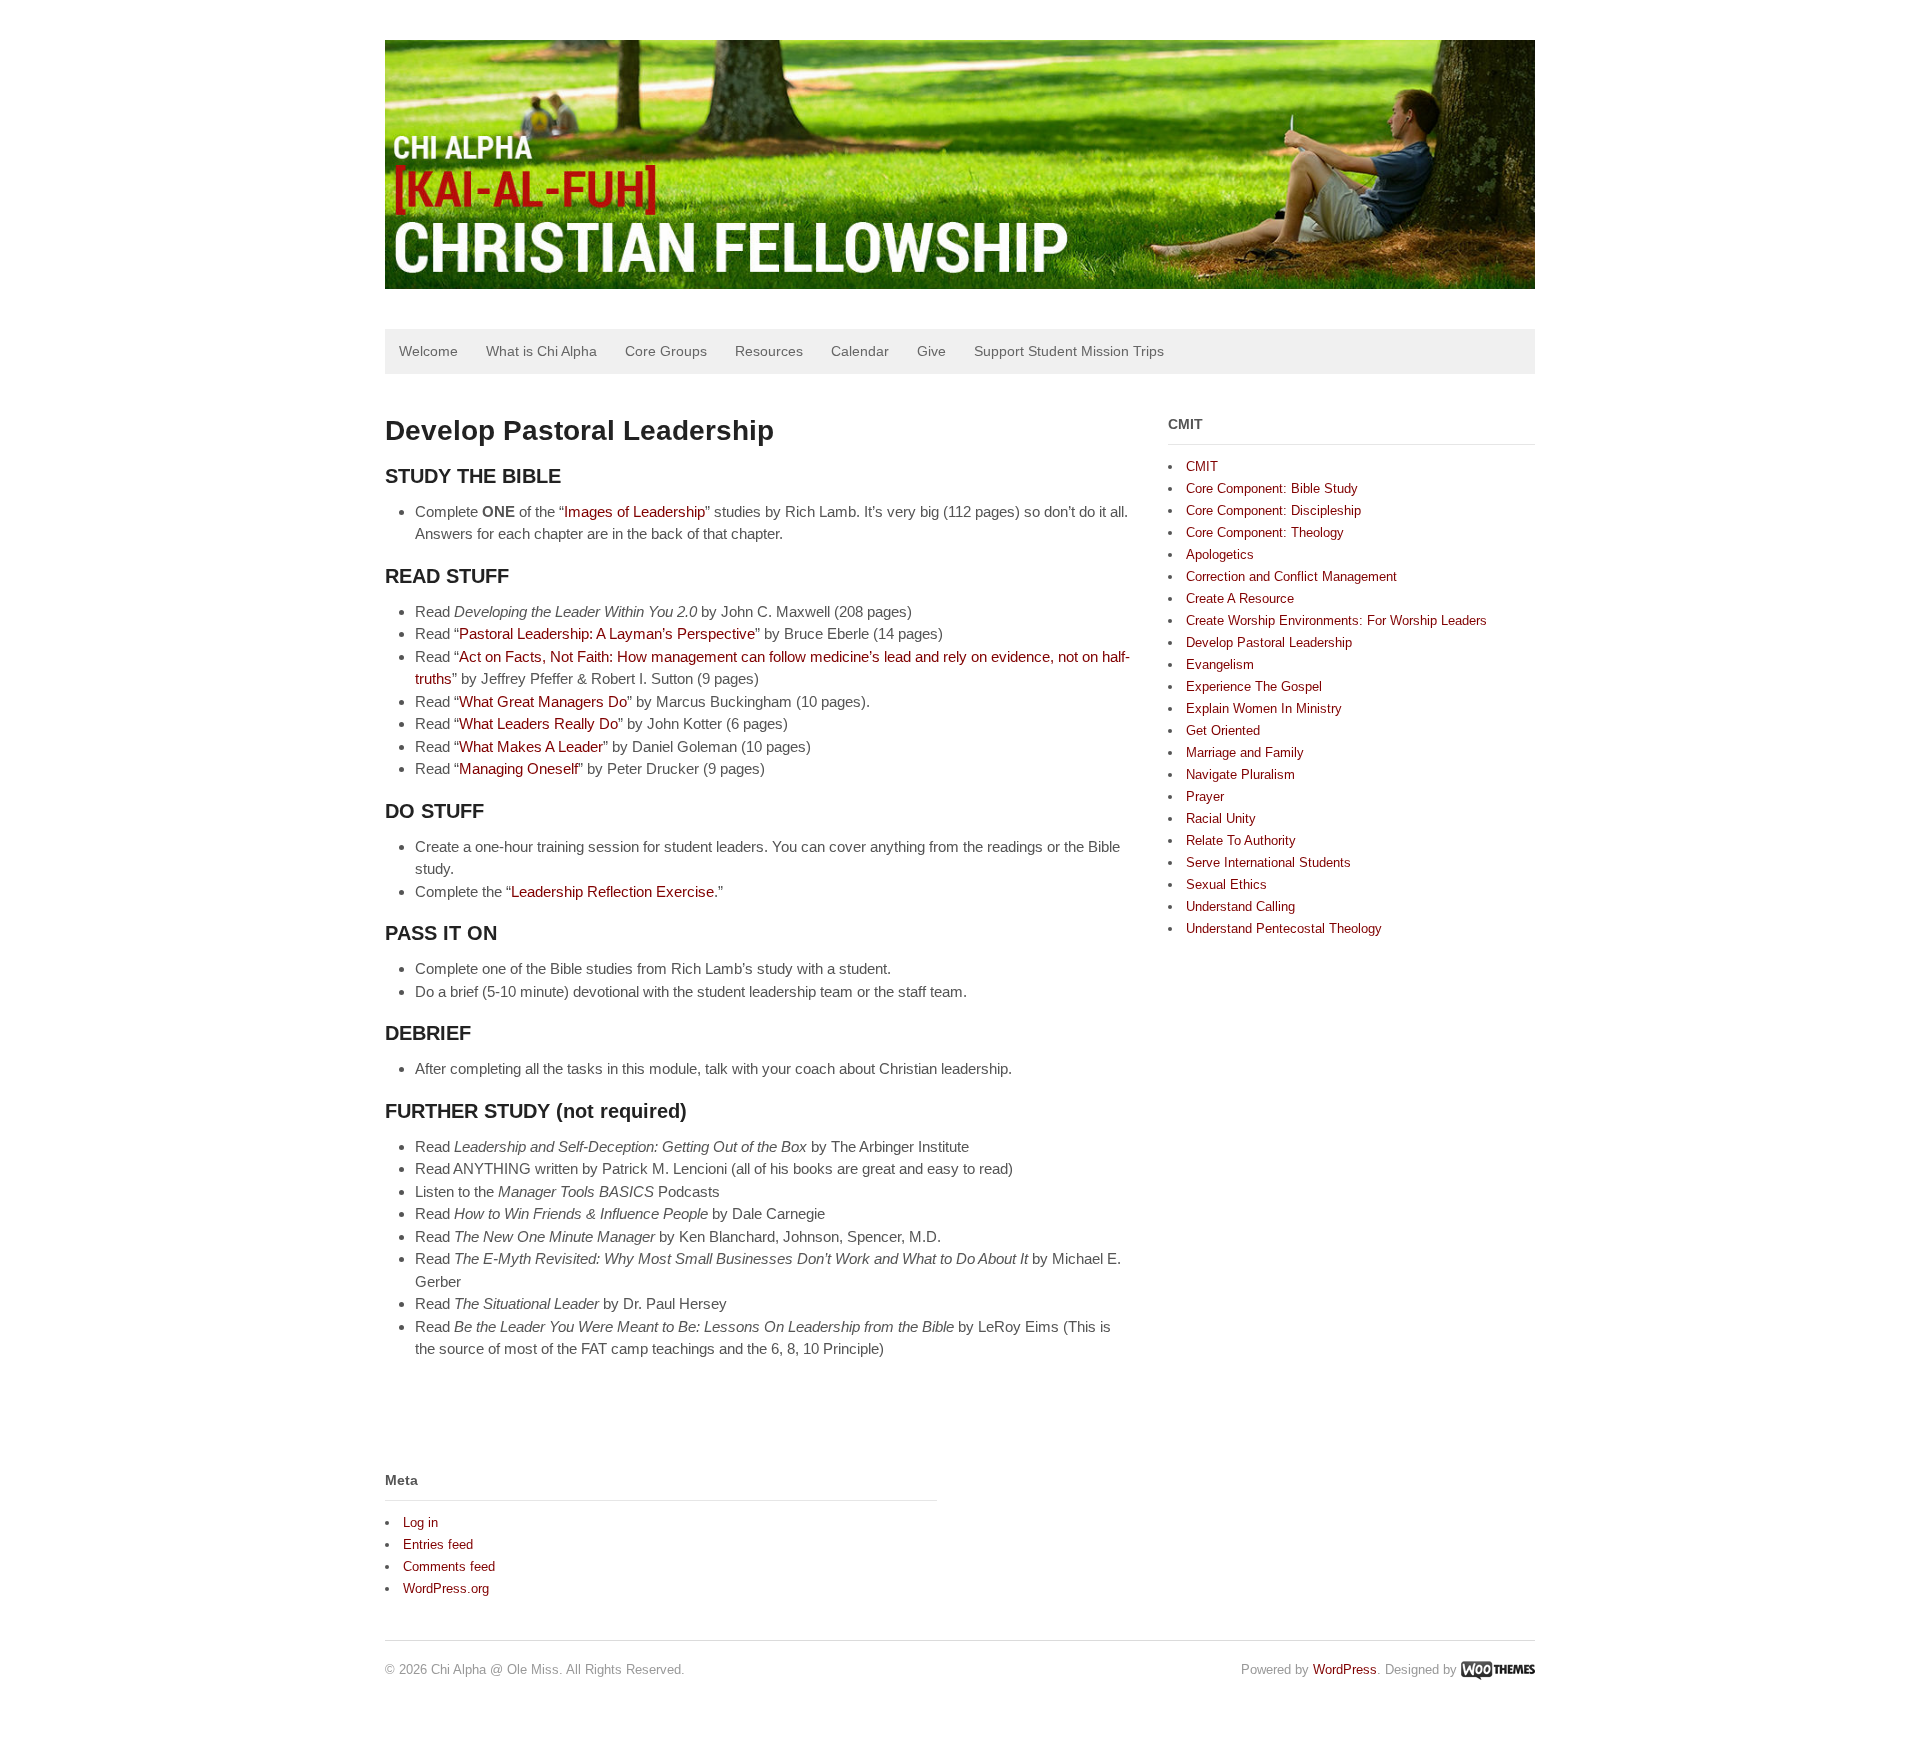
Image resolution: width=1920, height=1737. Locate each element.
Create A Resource (1240, 598)
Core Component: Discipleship (1273, 510)
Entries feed (438, 1544)
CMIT (1202, 466)
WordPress (1345, 1669)
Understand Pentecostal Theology (1284, 928)
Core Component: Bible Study (1272, 488)
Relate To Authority (1241, 840)
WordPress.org (446, 1588)
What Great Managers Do (543, 701)
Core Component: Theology (1265, 532)
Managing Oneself (518, 768)
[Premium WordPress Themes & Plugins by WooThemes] (1498, 1669)
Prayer (1205, 796)
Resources (769, 351)
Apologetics (1220, 554)
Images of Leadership (634, 511)
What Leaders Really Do (538, 723)
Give (931, 351)
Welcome (428, 351)
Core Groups (666, 351)
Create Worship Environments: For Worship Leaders (1336, 620)
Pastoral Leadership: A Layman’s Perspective (607, 633)
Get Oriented (1223, 730)
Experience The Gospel (1254, 686)
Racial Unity (1221, 818)
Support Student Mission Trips (1069, 351)
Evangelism (1220, 664)
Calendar (860, 351)
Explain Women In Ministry (1264, 708)
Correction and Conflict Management (1291, 576)
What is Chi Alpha (541, 351)
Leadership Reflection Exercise (612, 891)
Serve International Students (1268, 862)
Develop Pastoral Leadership (1269, 642)
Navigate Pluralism (1240, 774)
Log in (420, 1522)
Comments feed (449, 1566)
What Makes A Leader (531, 746)
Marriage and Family (1245, 752)
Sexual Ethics (1226, 884)
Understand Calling (1240, 906)
